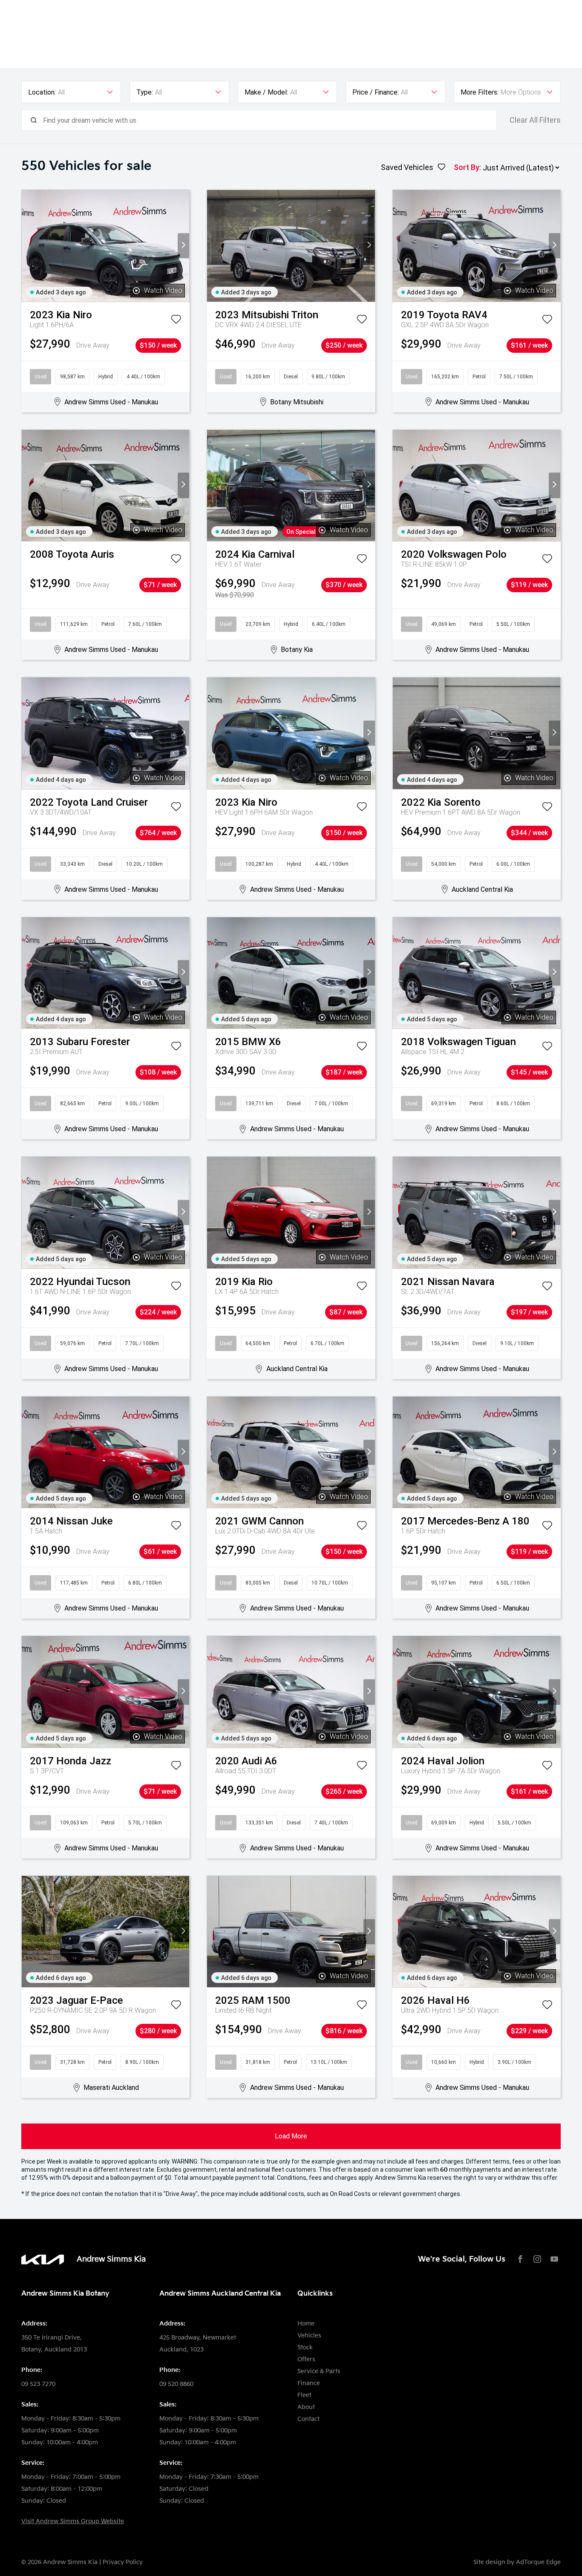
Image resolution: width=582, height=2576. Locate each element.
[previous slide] (27, 246)
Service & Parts (319, 2371)
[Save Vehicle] (176, 321)
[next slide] (183, 246)
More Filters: (480, 92)
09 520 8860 (176, 2384)
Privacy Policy (123, 2562)
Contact (308, 2419)
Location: (42, 92)
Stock (305, 2347)
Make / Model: (266, 92)
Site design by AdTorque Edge (517, 2562)
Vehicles (309, 2335)
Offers (306, 2359)
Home (306, 2324)
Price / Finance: (376, 92)
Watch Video (163, 290)
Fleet (304, 2395)
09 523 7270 (38, 2384)
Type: (145, 92)
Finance (309, 2383)
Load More (291, 2136)
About (306, 2407)
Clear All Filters (535, 120)
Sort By (467, 167)
